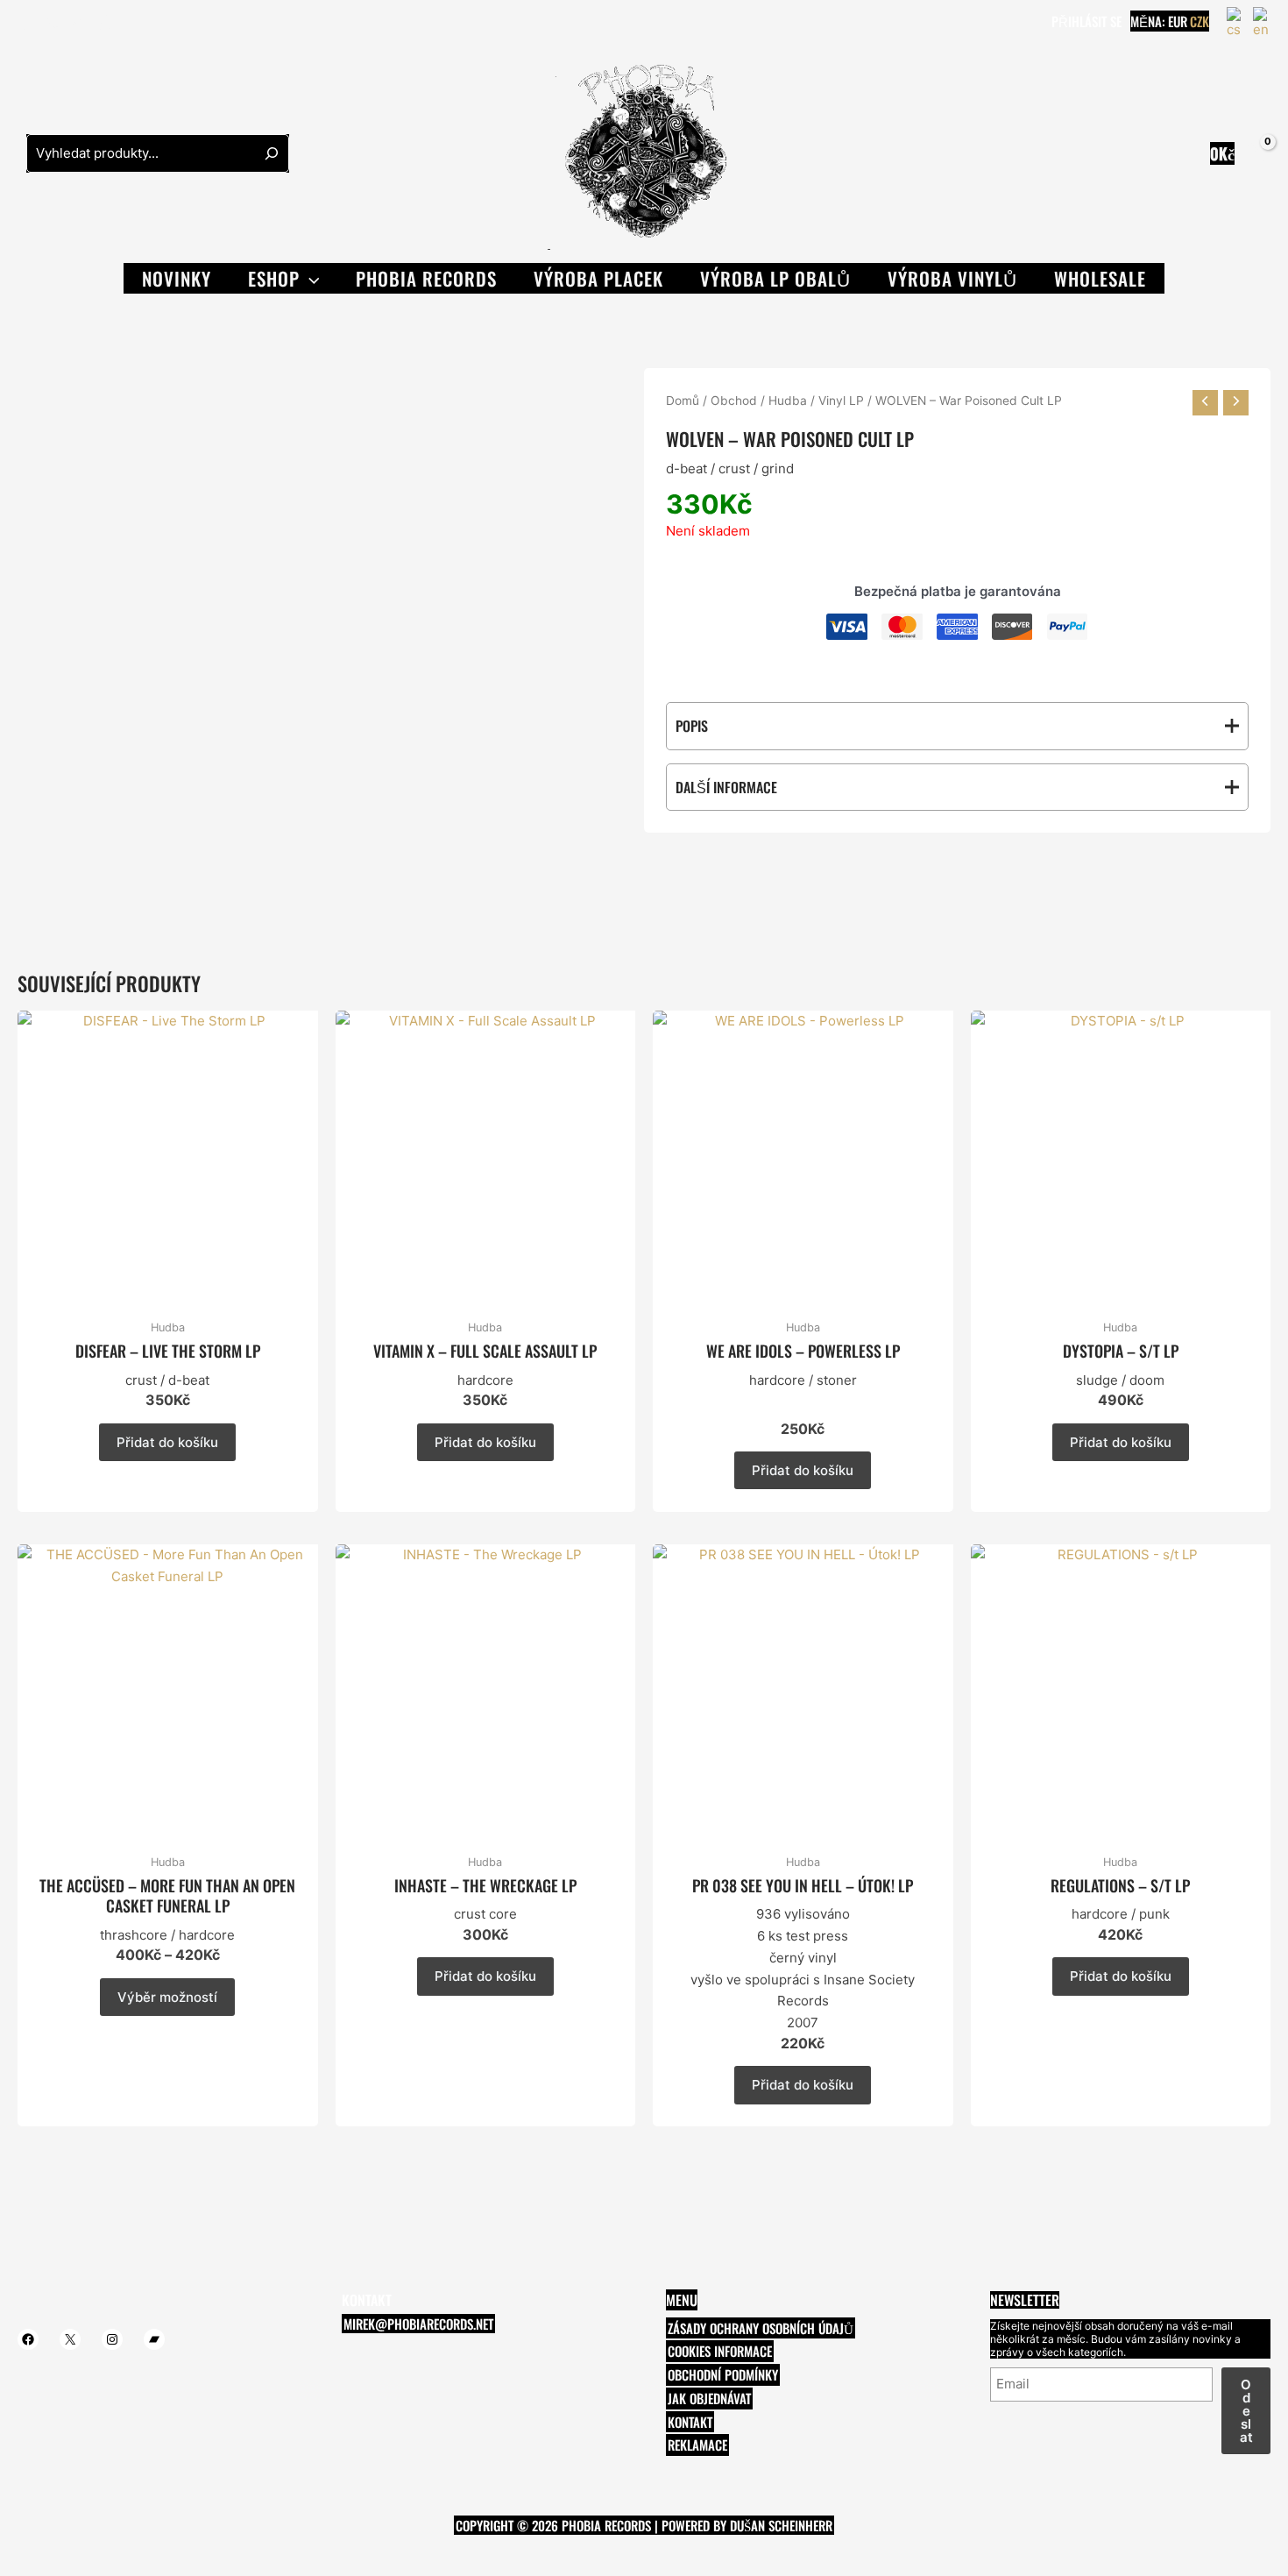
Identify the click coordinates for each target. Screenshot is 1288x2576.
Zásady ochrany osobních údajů (761, 2328)
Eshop (274, 278)
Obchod (734, 401)
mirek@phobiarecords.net (418, 2324)
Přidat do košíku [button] (167, 1442)
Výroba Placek (598, 278)
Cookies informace (720, 2351)
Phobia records (426, 278)
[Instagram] (78, 23)
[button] (310, 278)
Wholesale (1100, 278)
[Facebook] (25, 23)
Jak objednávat (709, 2398)
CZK (1200, 21)
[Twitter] (52, 23)
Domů (683, 401)
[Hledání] (272, 153)
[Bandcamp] (104, 23)
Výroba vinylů (952, 278)
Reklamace (697, 2445)
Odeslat (1246, 2411)
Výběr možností (167, 1997)
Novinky (177, 278)
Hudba (788, 401)
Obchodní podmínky (723, 2374)
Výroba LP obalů (775, 278)
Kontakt (690, 2422)
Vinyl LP (841, 401)
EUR (1178, 21)
